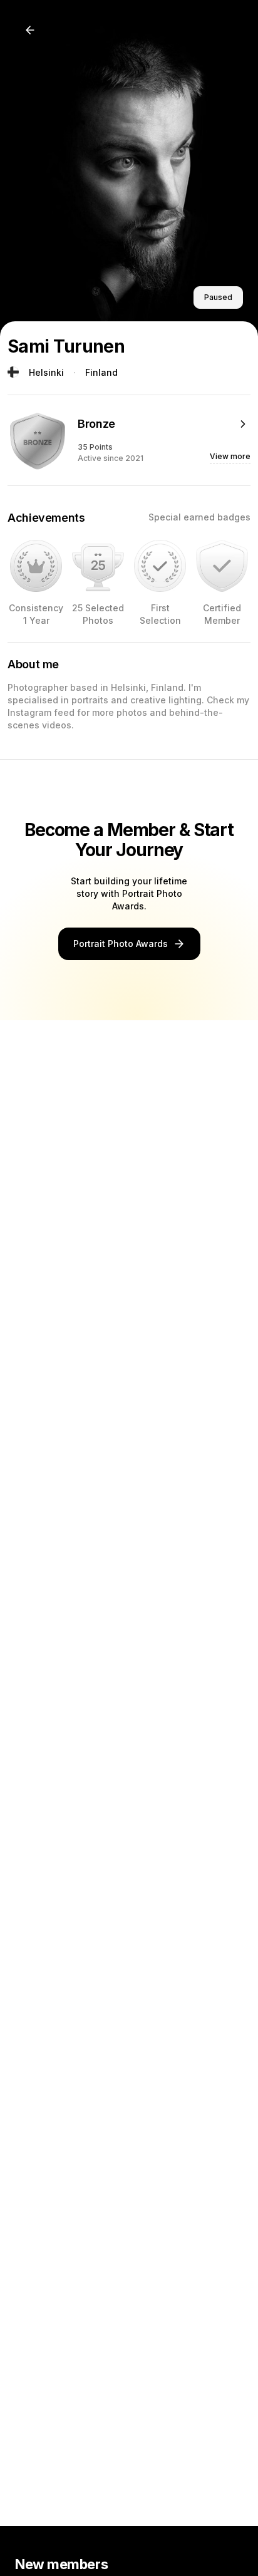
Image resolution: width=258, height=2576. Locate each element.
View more (230, 456)
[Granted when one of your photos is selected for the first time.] (160, 566)
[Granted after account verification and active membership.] (222, 566)
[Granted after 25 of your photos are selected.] (98, 566)
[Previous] (30, 30)
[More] (243, 424)
